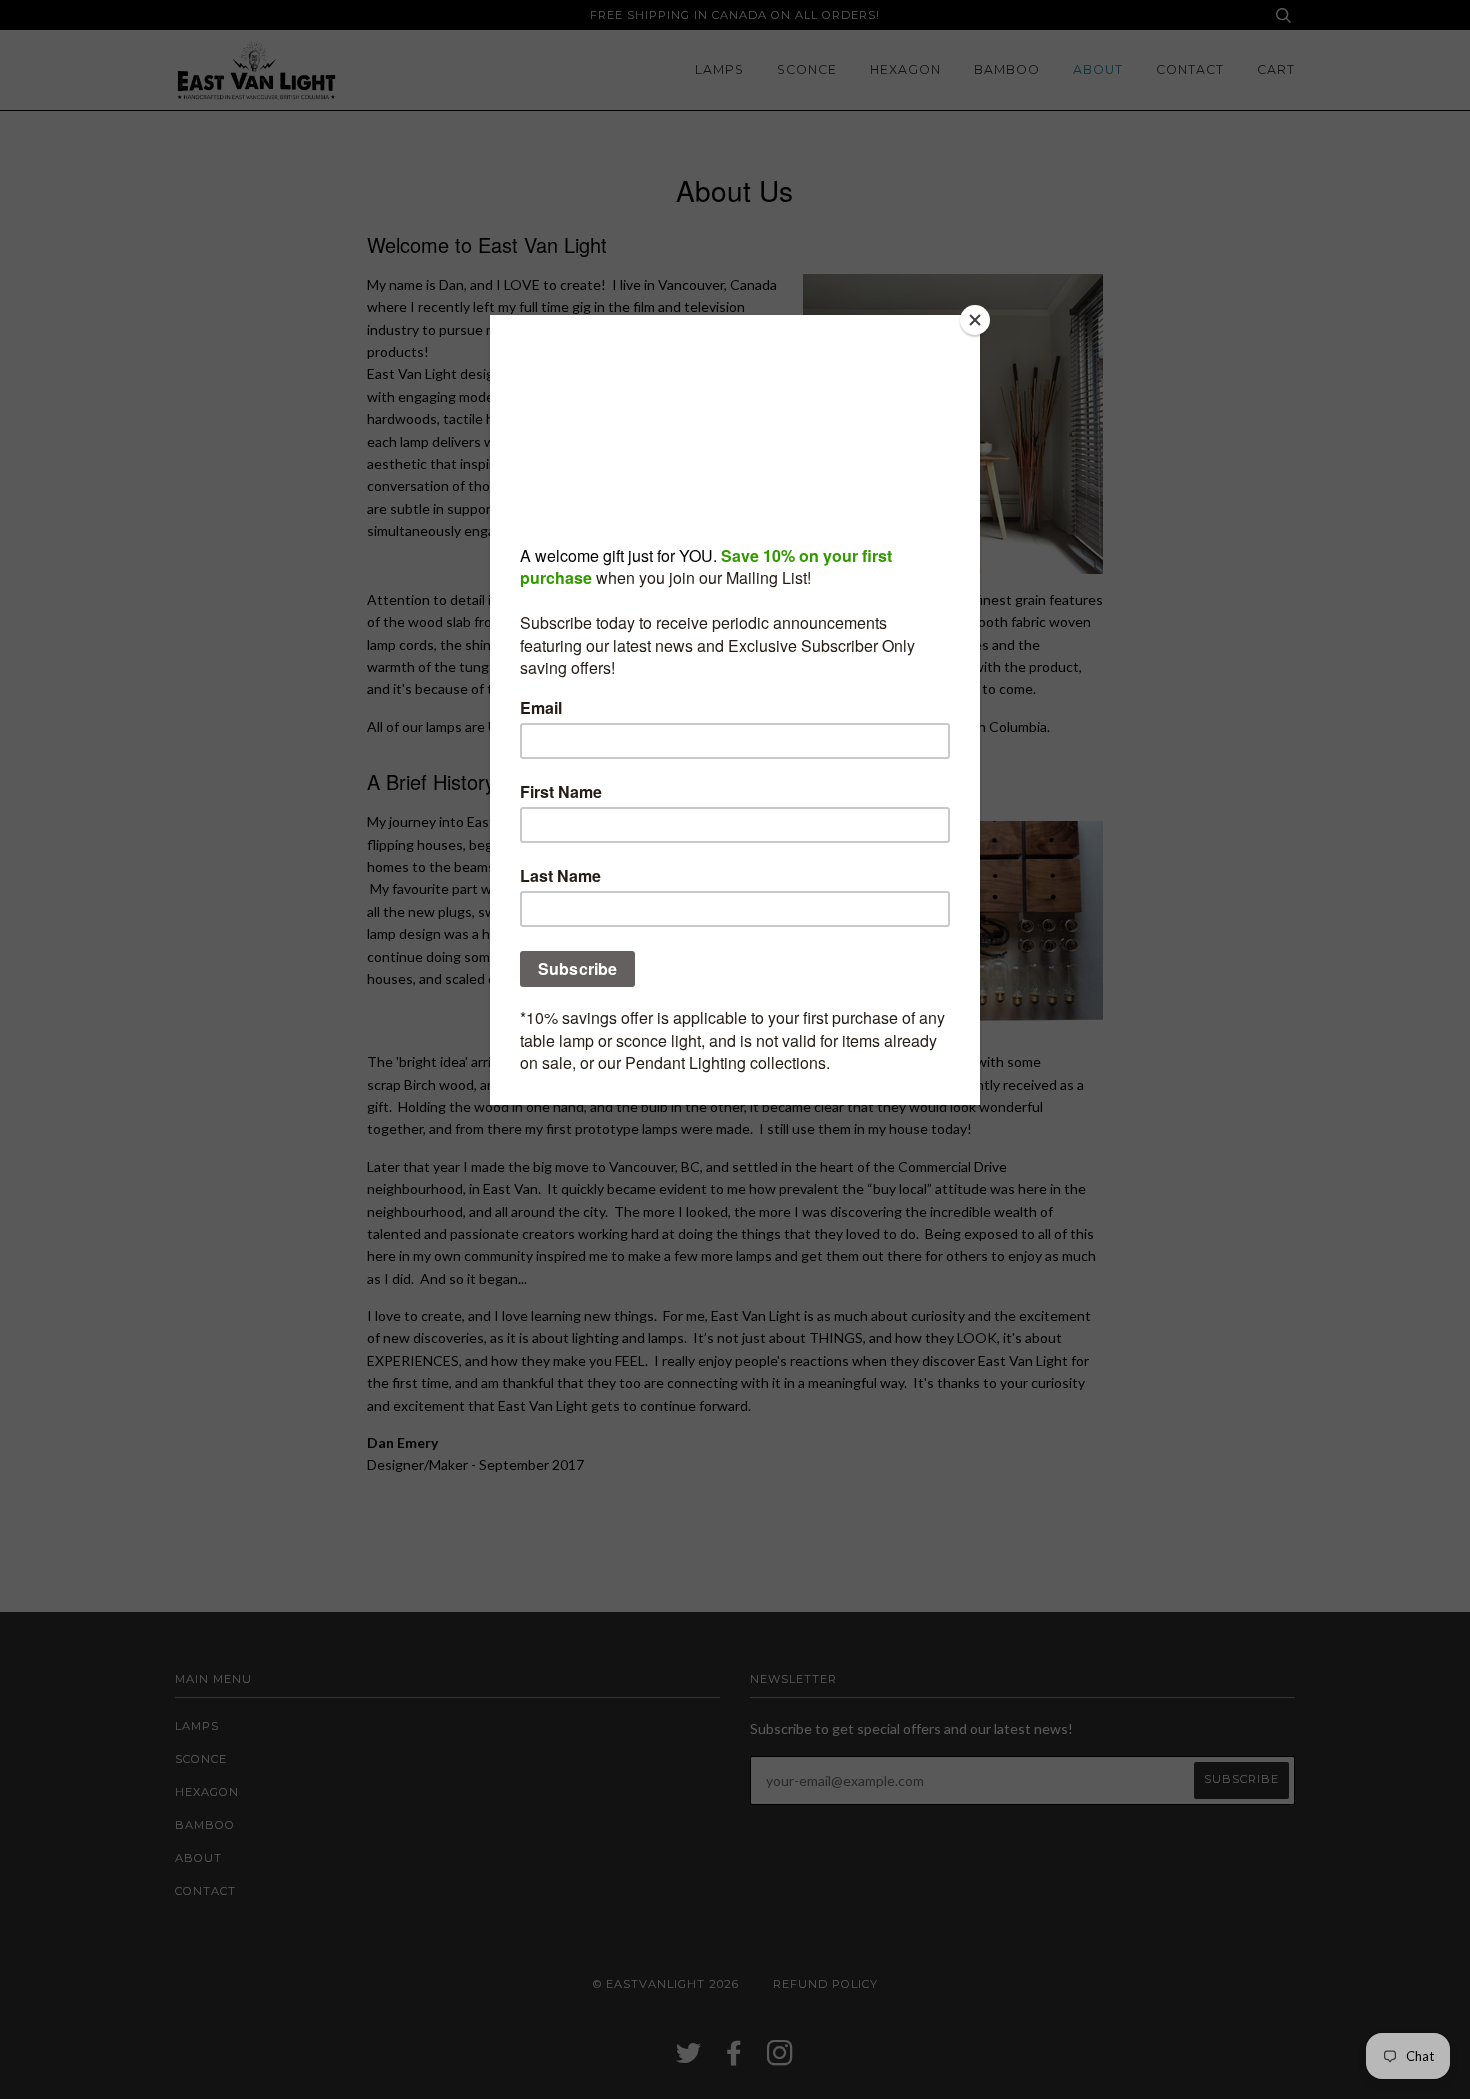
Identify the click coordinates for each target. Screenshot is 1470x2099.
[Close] (975, 320)
